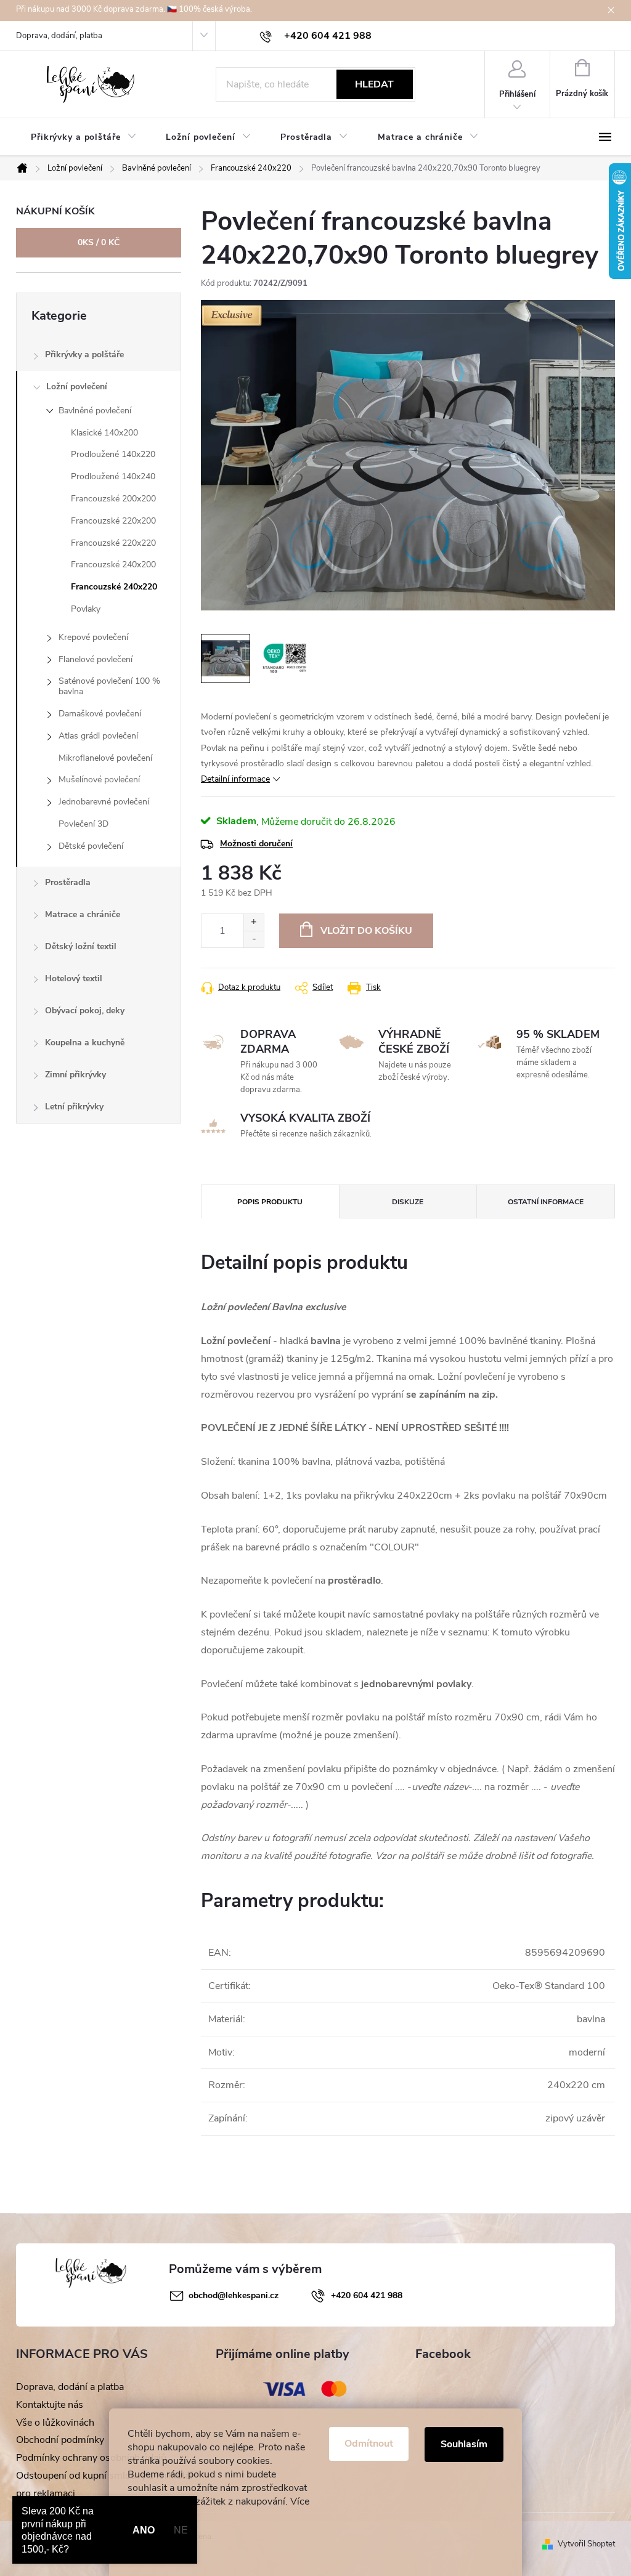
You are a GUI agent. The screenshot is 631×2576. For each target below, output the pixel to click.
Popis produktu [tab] (270, 1202)
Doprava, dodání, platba (59, 36)
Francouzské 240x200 (113, 565)
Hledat (374, 84)
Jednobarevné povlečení (104, 802)
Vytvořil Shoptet (586, 2544)
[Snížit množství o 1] (254, 939)
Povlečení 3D (83, 824)
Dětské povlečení (91, 846)
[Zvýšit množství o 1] (254, 922)
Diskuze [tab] (408, 1202)
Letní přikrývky (74, 1107)
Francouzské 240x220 (114, 587)
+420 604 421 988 (367, 2295)
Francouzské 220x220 (113, 543)
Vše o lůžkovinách (55, 2423)
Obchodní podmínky (60, 2440)
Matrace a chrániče (83, 914)
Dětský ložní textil (81, 946)
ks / (99, 242)
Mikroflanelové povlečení (105, 758)
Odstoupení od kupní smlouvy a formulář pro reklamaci (105, 2485)
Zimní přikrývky (75, 1075)
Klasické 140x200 (104, 433)
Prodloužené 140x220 (113, 454)
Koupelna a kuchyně (85, 1043)
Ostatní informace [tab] (546, 1202)
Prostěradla (68, 882)
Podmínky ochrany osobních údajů (91, 2458)
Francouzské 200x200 (113, 499)
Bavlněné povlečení (95, 411)
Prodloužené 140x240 (113, 476)
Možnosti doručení (256, 844)
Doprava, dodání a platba (70, 2387)
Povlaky (86, 609)
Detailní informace (235, 779)
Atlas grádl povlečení (98, 736)
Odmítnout (369, 2444)
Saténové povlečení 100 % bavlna (109, 686)
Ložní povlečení (77, 387)
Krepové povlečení (93, 637)
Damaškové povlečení (100, 714)
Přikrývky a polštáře (84, 354)
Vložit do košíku (366, 931)
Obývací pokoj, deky (85, 1011)
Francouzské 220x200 (113, 521)
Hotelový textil (74, 978)
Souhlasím (464, 2444)
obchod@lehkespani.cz (234, 2295)
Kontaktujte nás (50, 2405)
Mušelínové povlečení (99, 780)
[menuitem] (83, 137)
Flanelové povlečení (96, 659)
